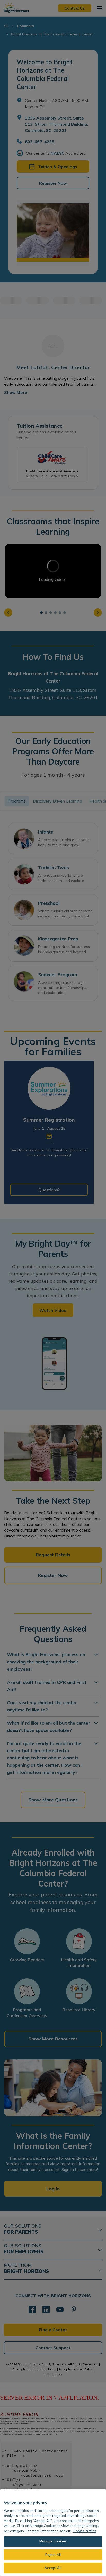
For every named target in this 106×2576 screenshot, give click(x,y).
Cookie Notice (85, 2531)
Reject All (53, 2555)
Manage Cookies (53, 2541)
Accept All (53, 2568)
